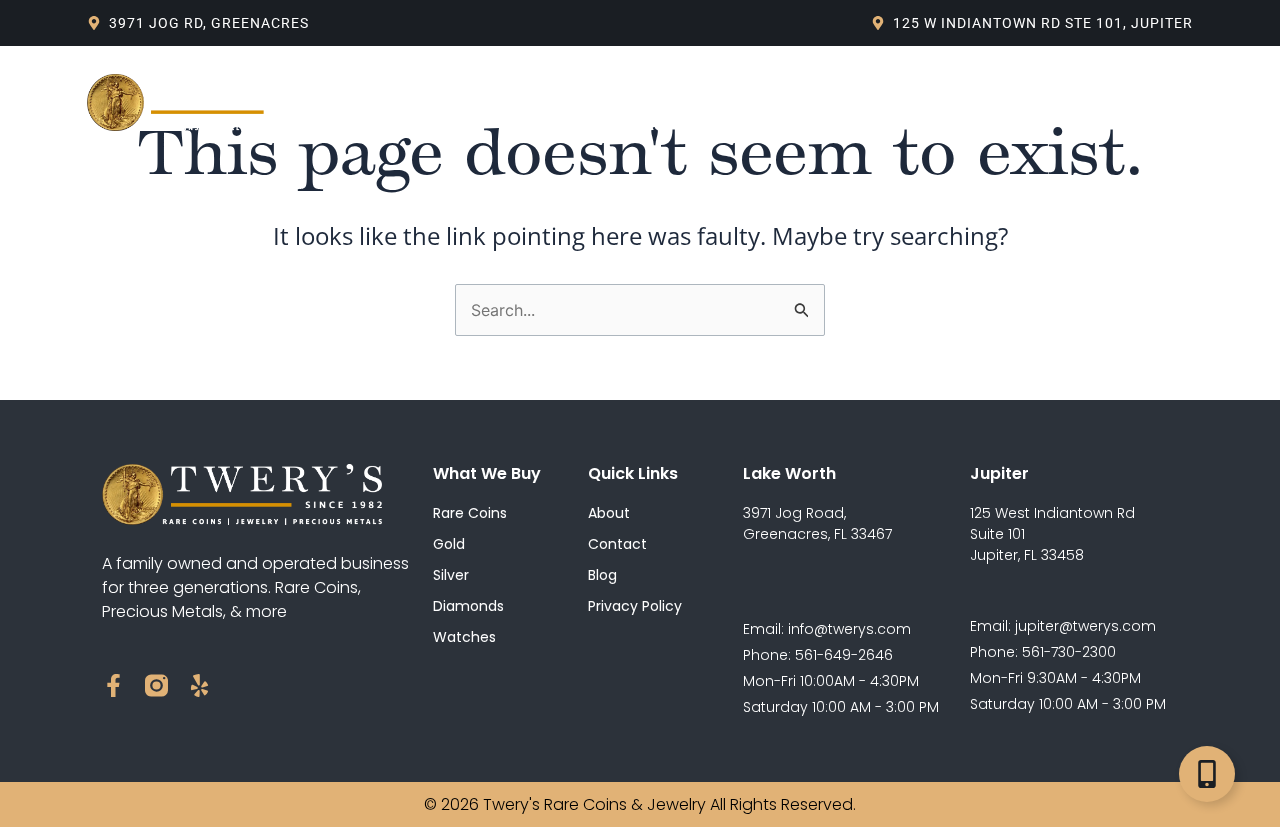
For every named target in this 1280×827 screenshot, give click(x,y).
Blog (686, 79)
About (447, 79)
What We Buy (557, 79)
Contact (639, 125)
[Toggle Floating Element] (1207, 774)
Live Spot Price (800, 79)
